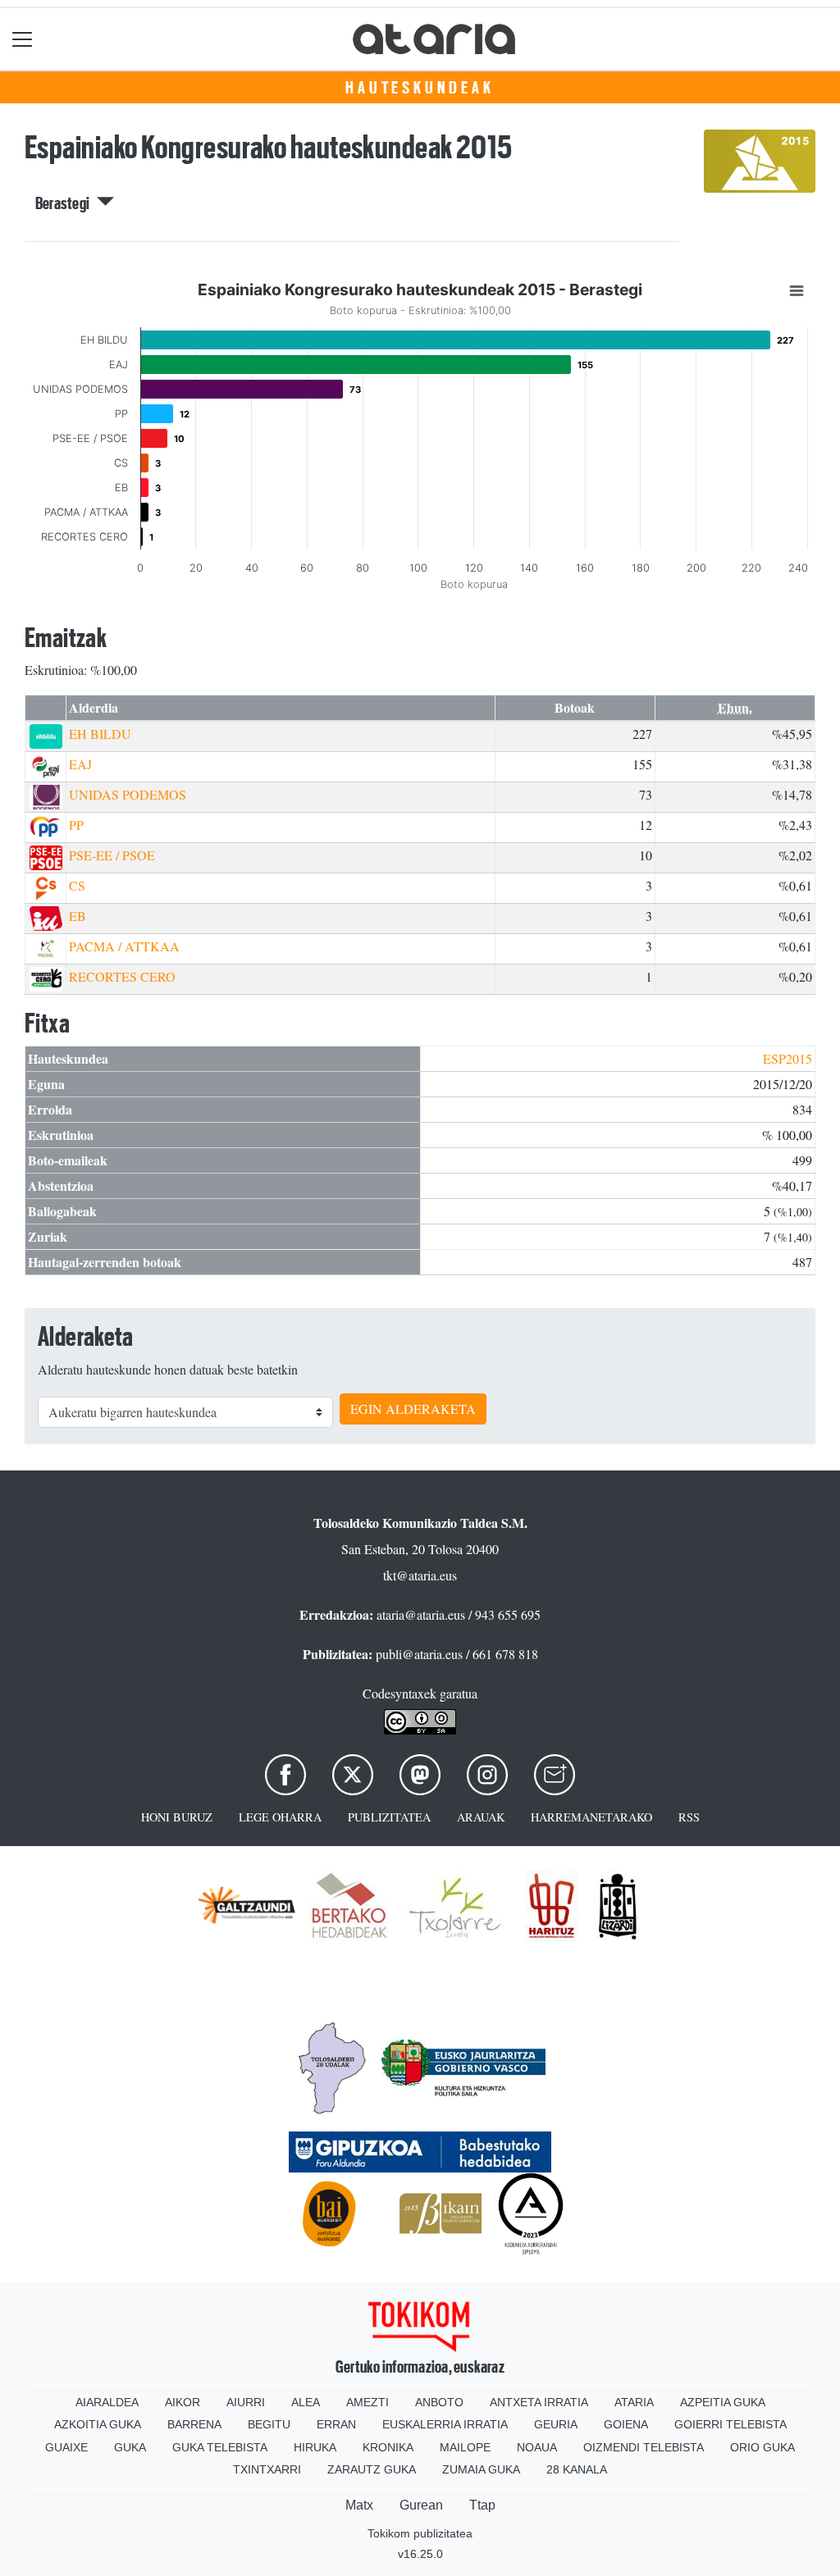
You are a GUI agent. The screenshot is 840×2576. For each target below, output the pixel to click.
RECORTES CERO (122, 976)
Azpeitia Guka (723, 2402)
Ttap (482, 2505)
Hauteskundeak (420, 88)
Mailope (465, 2447)
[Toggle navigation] (23, 39)
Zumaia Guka (481, 2469)
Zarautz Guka (372, 2469)
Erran (336, 2424)
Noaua (537, 2447)
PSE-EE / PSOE (112, 855)
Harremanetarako (591, 1817)
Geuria (556, 2424)
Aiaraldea (107, 2402)
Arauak (481, 1817)
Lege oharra (280, 1817)
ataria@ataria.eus (421, 1614)
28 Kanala (577, 2469)
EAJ (80, 764)
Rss (689, 1817)
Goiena (626, 2424)
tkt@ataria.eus (420, 1575)
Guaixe (66, 2447)
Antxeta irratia (539, 2402)
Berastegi (66, 203)
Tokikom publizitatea (420, 2533)
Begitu (269, 2424)
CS (77, 885)
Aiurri (246, 2402)
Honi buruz (177, 1817)
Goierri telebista (730, 2424)
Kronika (388, 2447)
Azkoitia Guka (98, 2424)
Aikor (183, 2402)
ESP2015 (787, 1058)
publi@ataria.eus (419, 1654)
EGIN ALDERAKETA (413, 1409)
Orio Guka (762, 2447)
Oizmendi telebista (644, 2447)
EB (78, 916)
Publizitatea (389, 1817)
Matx (359, 2505)
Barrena (194, 2424)
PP (76, 825)
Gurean (421, 2505)
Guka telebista (220, 2447)
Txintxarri (267, 2469)
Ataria (634, 2402)
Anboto (439, 2402)
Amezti (367, 2402)
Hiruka (315, 2447)
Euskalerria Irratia (445, 2424)
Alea (306, 2402)
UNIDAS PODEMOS (128, 794)
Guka (130, 2447)
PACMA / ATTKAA (124, 946)
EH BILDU (100, 734)
